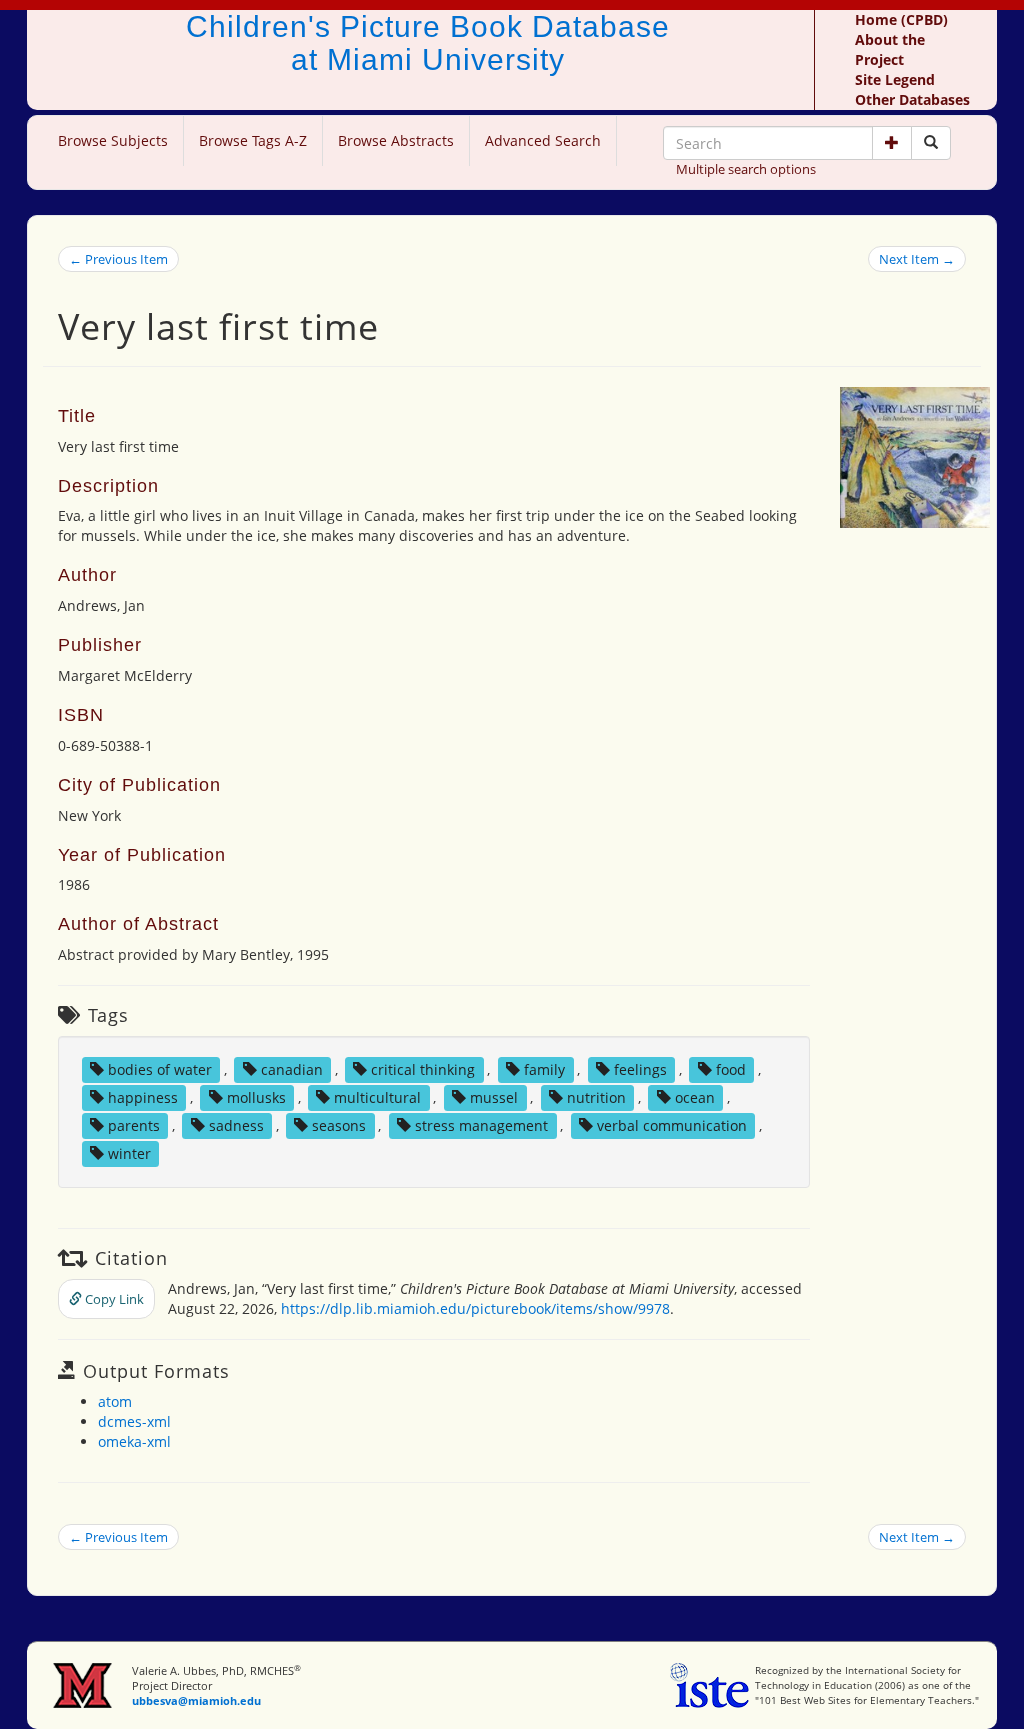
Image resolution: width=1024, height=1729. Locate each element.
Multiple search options (746, 169)
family (544, 1069)
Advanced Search (543, 140)
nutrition (596, 1097)
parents (134, 1125)
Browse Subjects (113, 140)
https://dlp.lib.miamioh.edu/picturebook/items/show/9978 (475, 1308)
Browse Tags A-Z (253, 140)
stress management (481, 1125)
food (731, 1069)
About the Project (890, 49)
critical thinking (423, 1069)
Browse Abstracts (396, 140)
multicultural (377, 1097)
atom (115, 1401)
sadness (236, 1125)
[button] (892, 143)
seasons (339, 1125)
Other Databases (912, 99)
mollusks (256, 1097)
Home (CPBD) (901, 19)
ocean (695, 1097)
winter (129, 1153)
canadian (292, 1069)
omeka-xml (134, 1441)
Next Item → (917, 259)
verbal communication (672, 1125)
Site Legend (895, 79)
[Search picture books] (931, 143)
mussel (494, 1097)
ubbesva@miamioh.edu (196, 1700)
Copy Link (113, 1299)
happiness (143, 1097)
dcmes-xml (134, 1421)
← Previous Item (118, 259)
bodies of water (160, 1069)
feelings (640, 1069)
